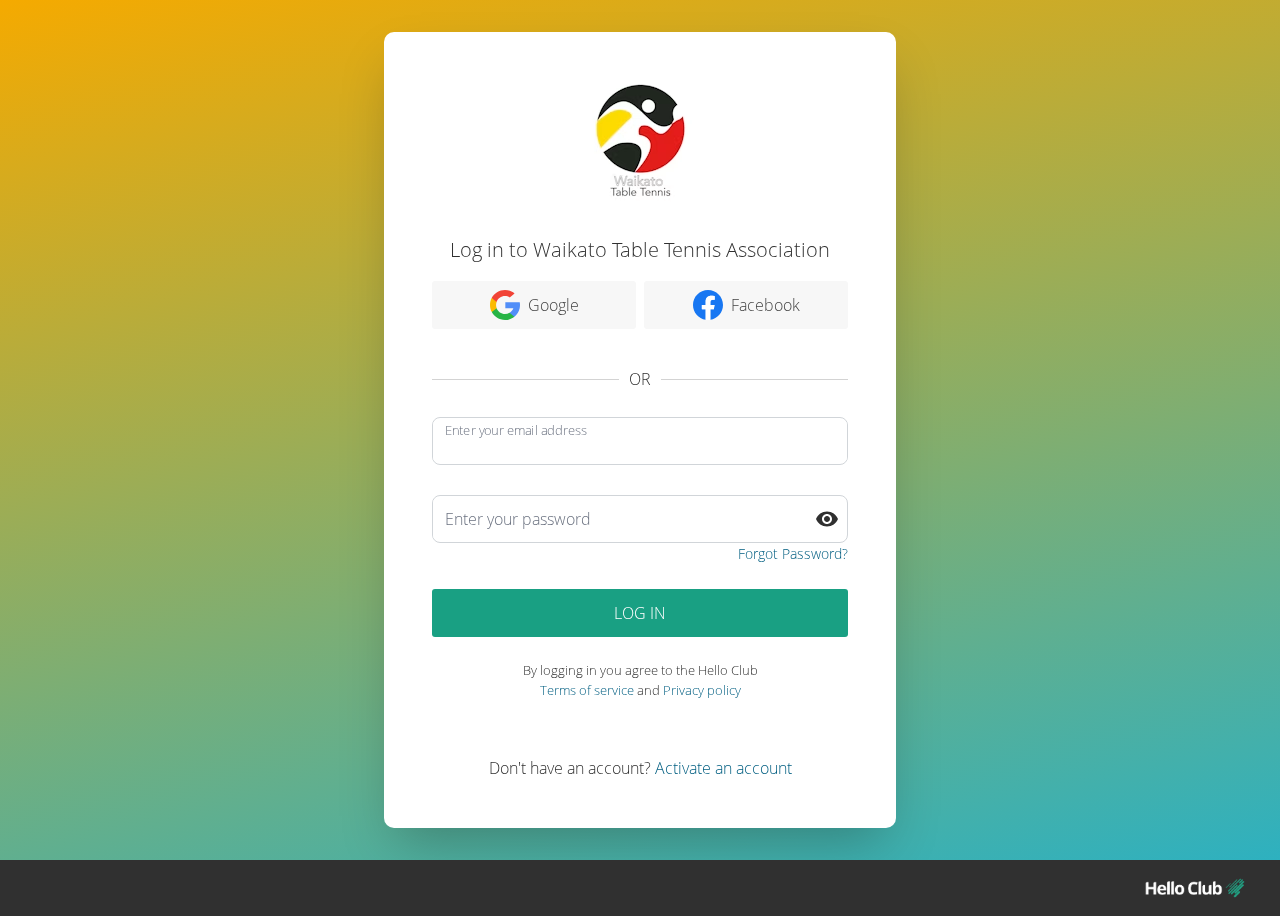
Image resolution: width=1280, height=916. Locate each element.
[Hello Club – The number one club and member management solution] (1195, 888)
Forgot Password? (793, 553)
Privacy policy (702, 690)
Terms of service (587, 690)
